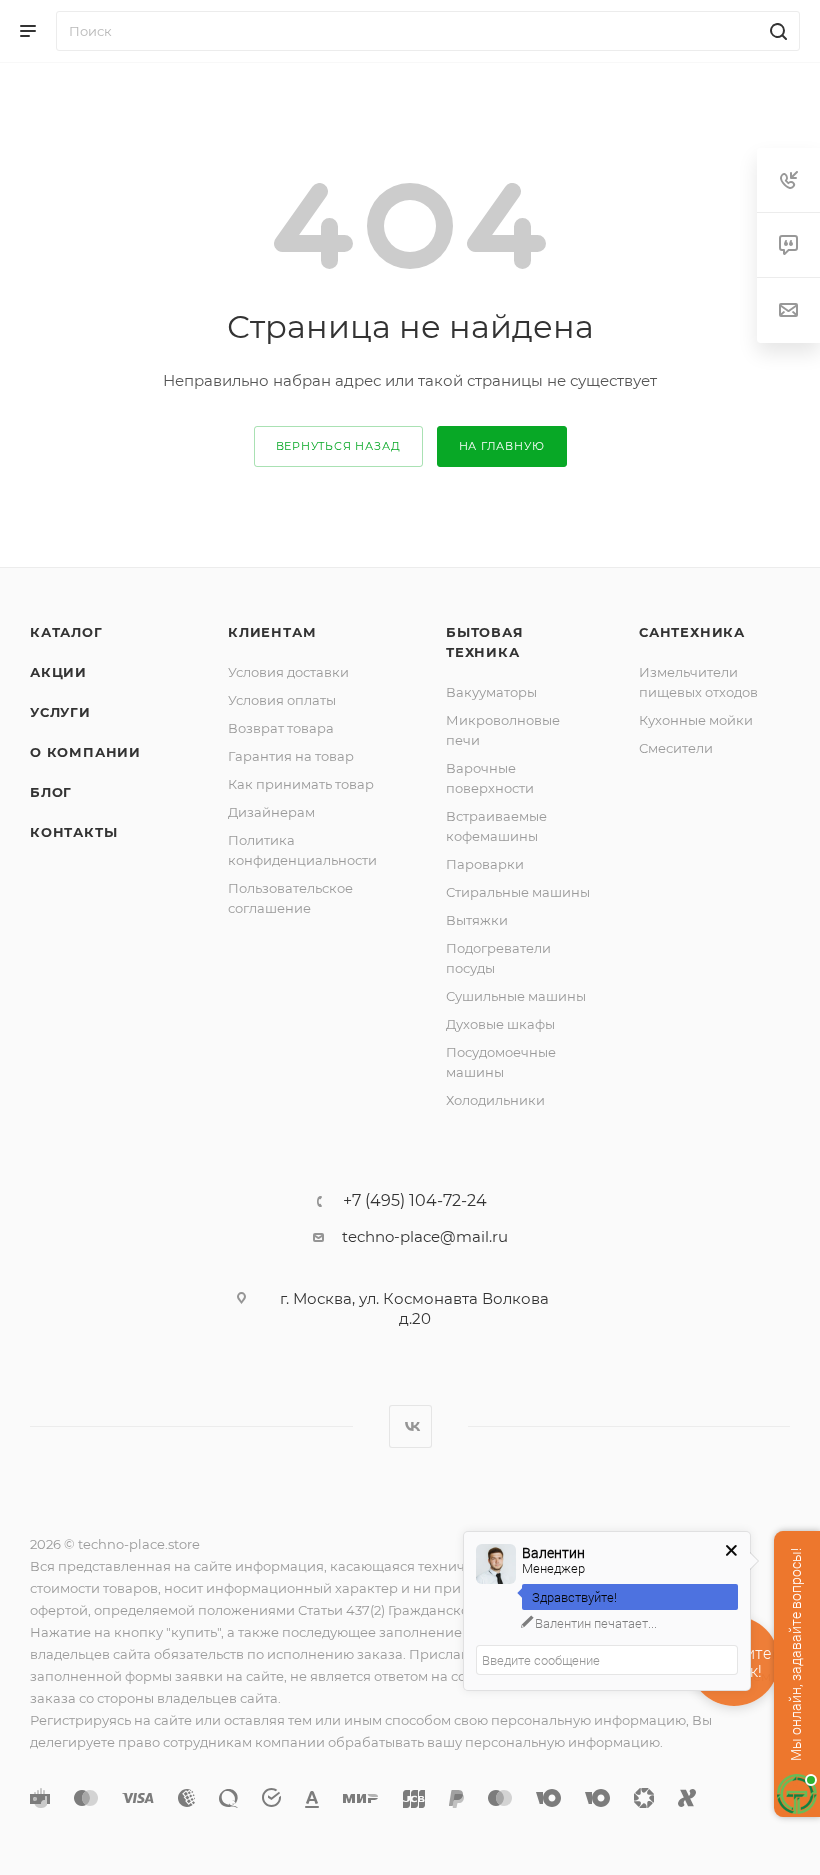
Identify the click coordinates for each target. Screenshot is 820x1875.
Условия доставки (288, 672)
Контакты (73, 832)
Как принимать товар (301, 784)
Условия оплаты (282, 700)
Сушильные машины (516, 996)
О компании (85, 752)
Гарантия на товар (291, 756)
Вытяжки (477, 920)
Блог (51, 792)
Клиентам (272, 632)
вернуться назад (338, 446)
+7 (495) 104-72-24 (415, 1201)
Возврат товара (281, 728)
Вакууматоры (491, 692)
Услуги (60, 712)
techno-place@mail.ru (425, 1236)
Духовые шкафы (500, 1024)
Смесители (676, 748)
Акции (58, 672)
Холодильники (495, 1100)
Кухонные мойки (696, 720)
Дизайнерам (271, 812)
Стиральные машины (518, 892)
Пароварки (485, 864)
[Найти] (775, 31)
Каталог (66, 632)
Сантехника (692, 632)
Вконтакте (410, 1426)
